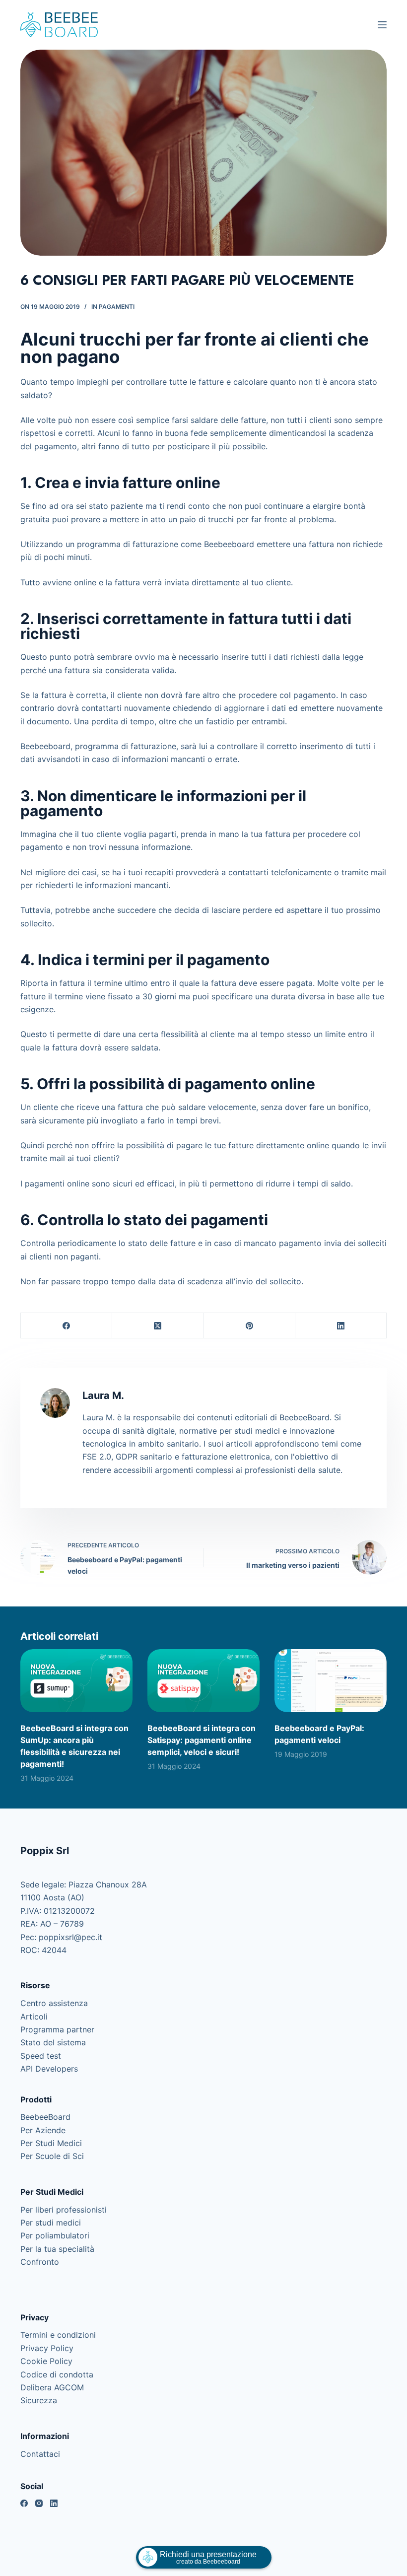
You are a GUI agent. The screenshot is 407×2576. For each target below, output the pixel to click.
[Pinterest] (250, 1326)
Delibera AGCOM (52, 2387)
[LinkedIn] (341, 1326)
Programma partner (57, 2029)
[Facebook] (67, 1326)
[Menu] (382, 25)
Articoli (34, 2017)
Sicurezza (39, 2400)
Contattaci (40, 2454)
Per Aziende (43, 2130)
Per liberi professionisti (64, 2210)
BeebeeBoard (45, 2117)
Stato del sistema (53, 2042)
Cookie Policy (46, 2361)
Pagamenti (117, 307)
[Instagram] (39, 2503)
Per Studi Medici (51, 2143)
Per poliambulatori (55, 2235)
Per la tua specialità (57, 2249)
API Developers (49, 2069)
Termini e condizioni (58, 2335)
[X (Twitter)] (158, 1326)
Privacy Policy (47, 2348)
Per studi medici (51, 2223)
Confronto (40, 2262)
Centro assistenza (54, 2003)
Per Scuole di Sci (52, 2156)
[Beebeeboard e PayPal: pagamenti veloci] (331, 1681)
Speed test (41, 2056)
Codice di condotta (57, 2374)
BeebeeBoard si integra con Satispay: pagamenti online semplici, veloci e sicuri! (202, 1740)
